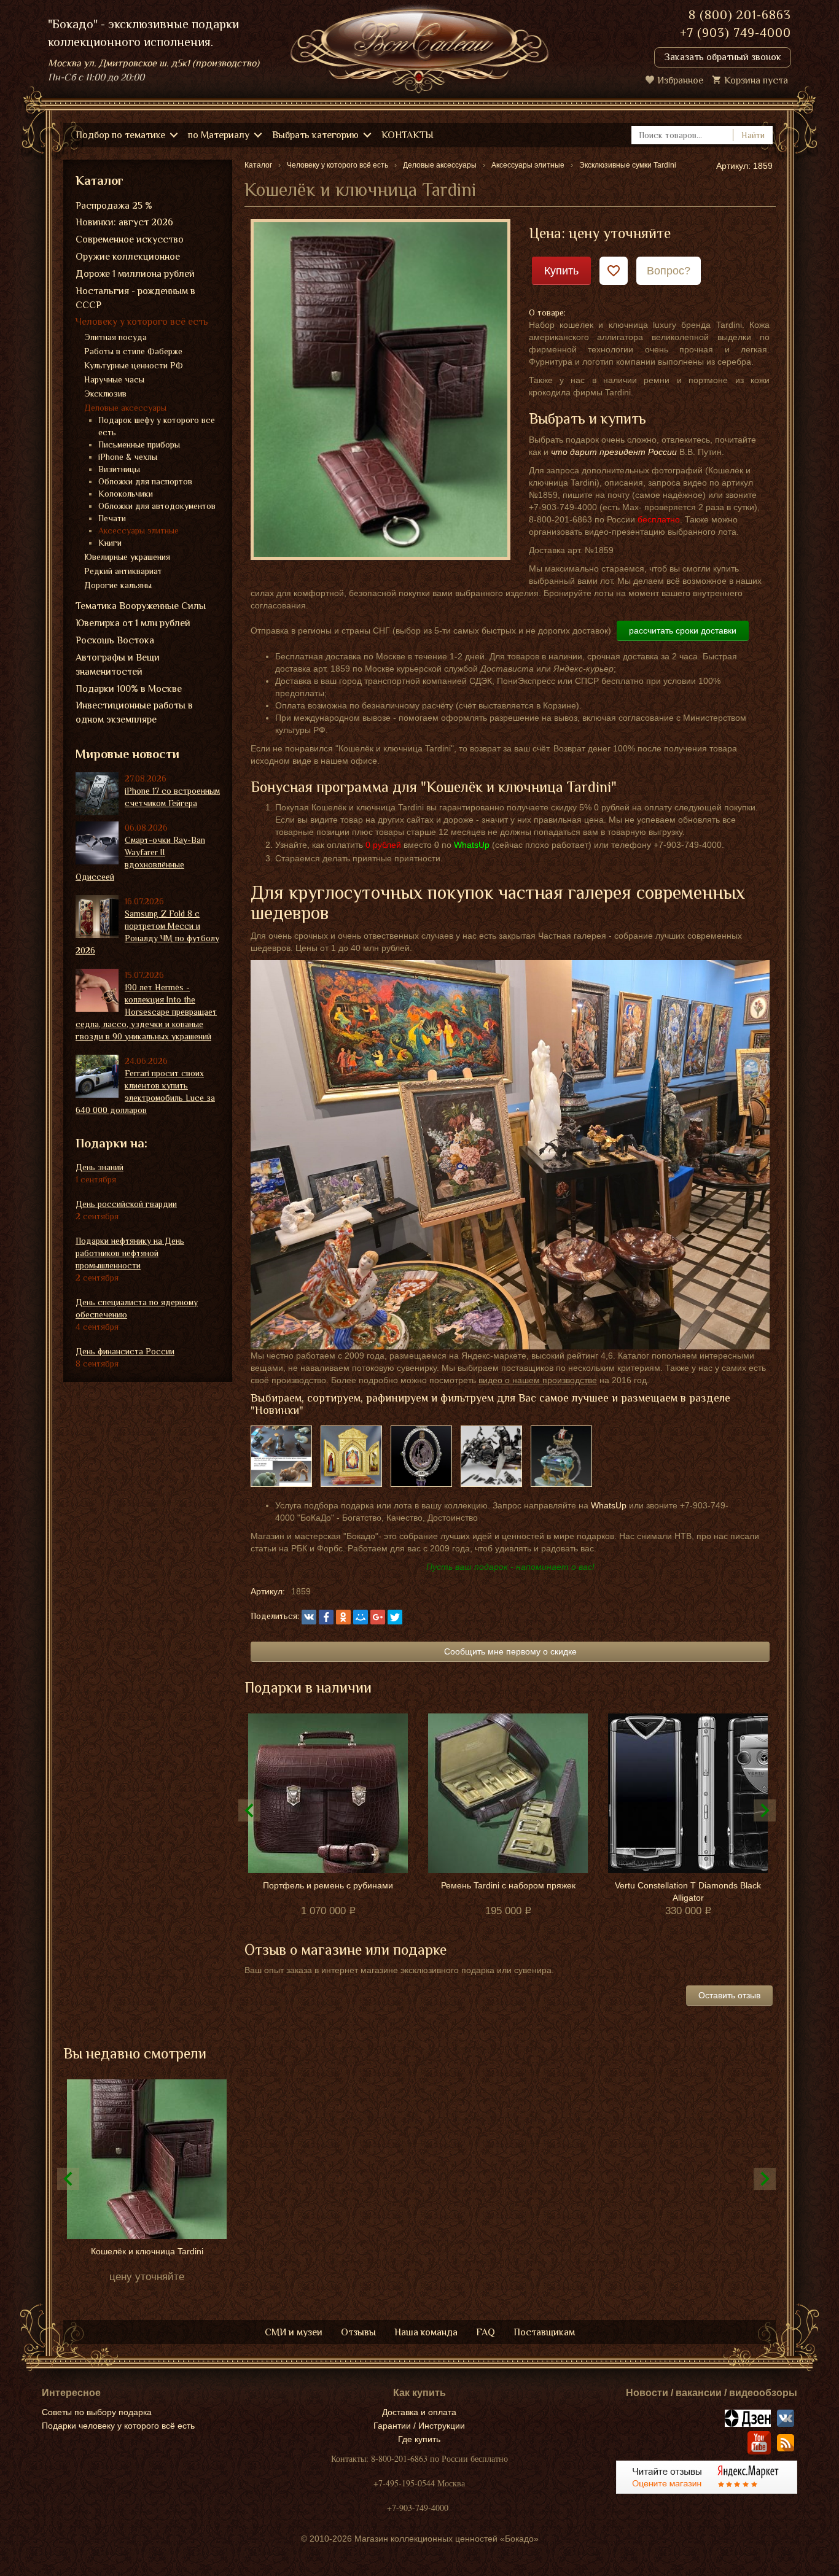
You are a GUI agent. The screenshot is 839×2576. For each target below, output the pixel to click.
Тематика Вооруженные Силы (141, 606)
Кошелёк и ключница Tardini (147, 2251)
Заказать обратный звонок (723, 57)
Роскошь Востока (115, 640)
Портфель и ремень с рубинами (328, 1885)
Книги (110, 543)
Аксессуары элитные (139, 530)
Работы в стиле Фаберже (133, 351)
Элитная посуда (115, 337)
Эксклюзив (105, 394)
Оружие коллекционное (128, 257)
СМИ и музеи (294, 2332)
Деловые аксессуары (125, 408)
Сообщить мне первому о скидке (510, 1651)
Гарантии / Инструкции (419, 2426)
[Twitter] (395, 1617)
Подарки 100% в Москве (129, 689)
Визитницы (119, 469)
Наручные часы (114, 379)
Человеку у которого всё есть (142, 322)
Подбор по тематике (120, 135)
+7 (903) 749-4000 (736, 33)
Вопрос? (669, 271)
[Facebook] (326, 1617)
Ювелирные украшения (127, 557)
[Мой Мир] (361, 1617)
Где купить (419, 2439)
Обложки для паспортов (145, 481)
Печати (112, 518)
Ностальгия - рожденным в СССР (135, 298)
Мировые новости (127, 754)
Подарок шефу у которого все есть (157, 426)
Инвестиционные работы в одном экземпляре (134, 712)
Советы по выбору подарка (97, 2412)
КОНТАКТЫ (408, 135)
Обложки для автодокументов (157, 506)
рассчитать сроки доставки (683, 630)
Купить (561, 271)
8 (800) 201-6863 (740, 15)
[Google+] (378, 1617)
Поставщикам (544, 2332)
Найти (753, 135)
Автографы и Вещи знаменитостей (118, 665)
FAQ (486, 2332)
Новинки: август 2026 (124, 222)
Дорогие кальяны (118, 585)
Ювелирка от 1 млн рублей (133, 623)
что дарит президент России (614, 452)
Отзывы (358, 2332)
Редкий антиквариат (123, 571)
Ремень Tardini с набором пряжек (508, 1885)
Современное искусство (130, 239)
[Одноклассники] (343, 1617)
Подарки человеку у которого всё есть (118, 2426)
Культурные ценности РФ (134, 365)
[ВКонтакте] (309, 1617)
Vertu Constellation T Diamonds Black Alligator (688, 1891)
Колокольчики (126, 494)
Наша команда (426, 2332)
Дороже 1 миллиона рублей (135, 274)
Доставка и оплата (419, 2412)
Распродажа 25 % (114, 206)
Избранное (680, 80)
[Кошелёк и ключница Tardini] (380, 389)
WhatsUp (609, 1505)
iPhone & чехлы (128, 457)
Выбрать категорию (315, 135)
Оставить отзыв (729, 1995)
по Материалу (219, 135)
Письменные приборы (139, 444)
